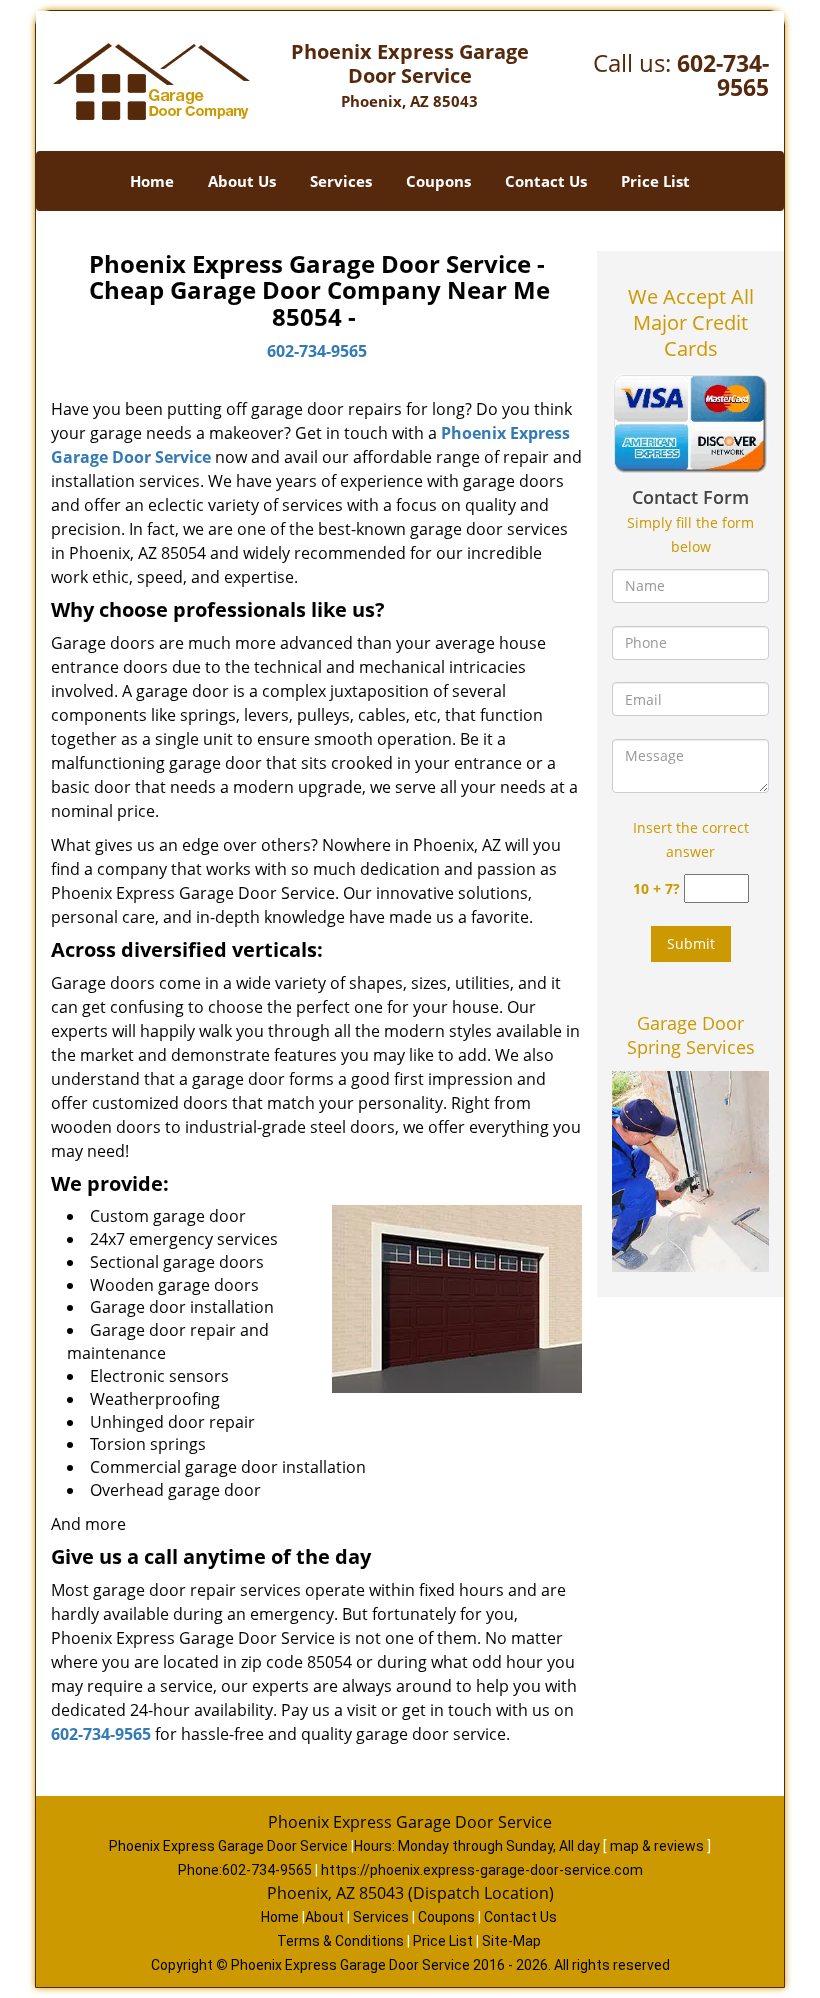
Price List (655, 181)
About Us (242, 181)
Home (152, 181)
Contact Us (546, 181)
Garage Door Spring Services (691, 1035)
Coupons (438, 181)
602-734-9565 (723, 75)
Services (341, 181)
